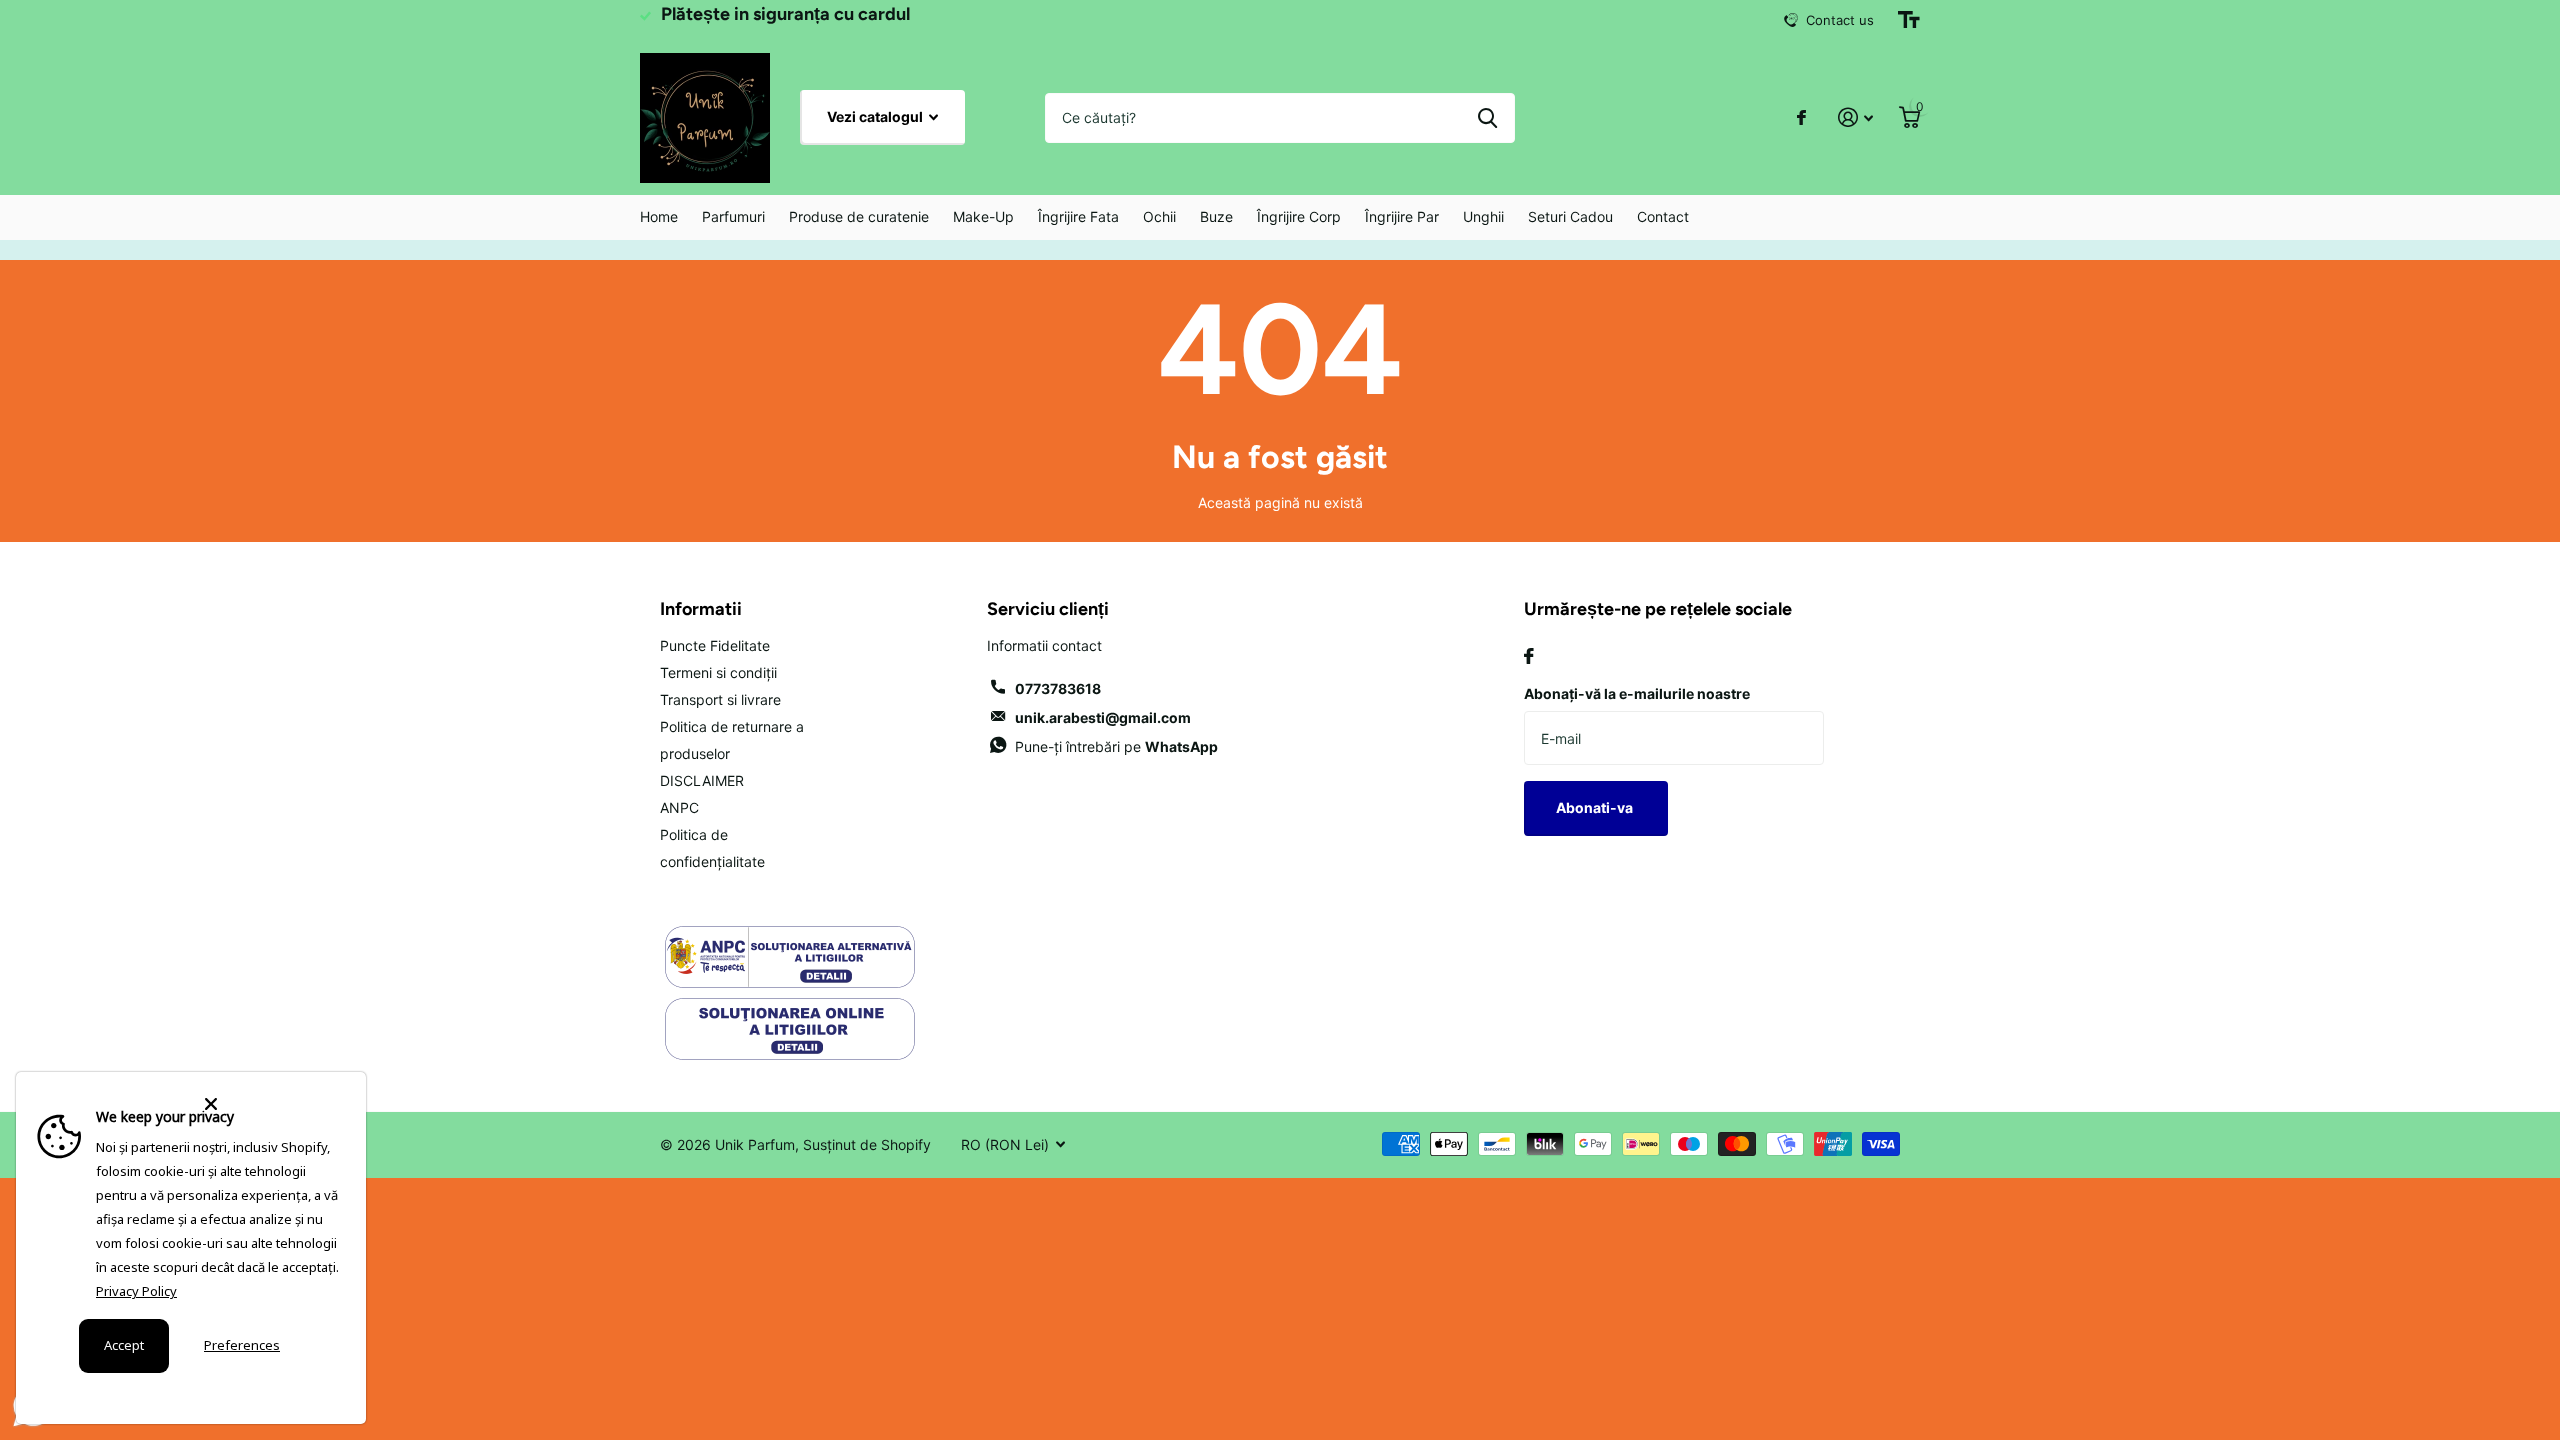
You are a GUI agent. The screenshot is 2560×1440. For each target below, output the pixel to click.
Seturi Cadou (1570, 216)
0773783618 (1058, 688)
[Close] (273, 1104)
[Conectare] (1855, 117)
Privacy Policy (136, 1291)
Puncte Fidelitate (715, 645)
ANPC (679, 807)
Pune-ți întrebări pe (1116, 746)
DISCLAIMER (702, 780)
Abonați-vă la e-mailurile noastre (1637, 693)
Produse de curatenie (859, 216)
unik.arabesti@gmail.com (1103, 717)
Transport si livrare (720, 699)
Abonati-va (1596, 807)
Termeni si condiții (718, 672)
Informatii (701, 609)
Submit (1487, 118)
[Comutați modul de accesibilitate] (1909, 20)
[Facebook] (1529, 656)
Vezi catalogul (876, 116)
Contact (1663, 216)
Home (659, 216)
